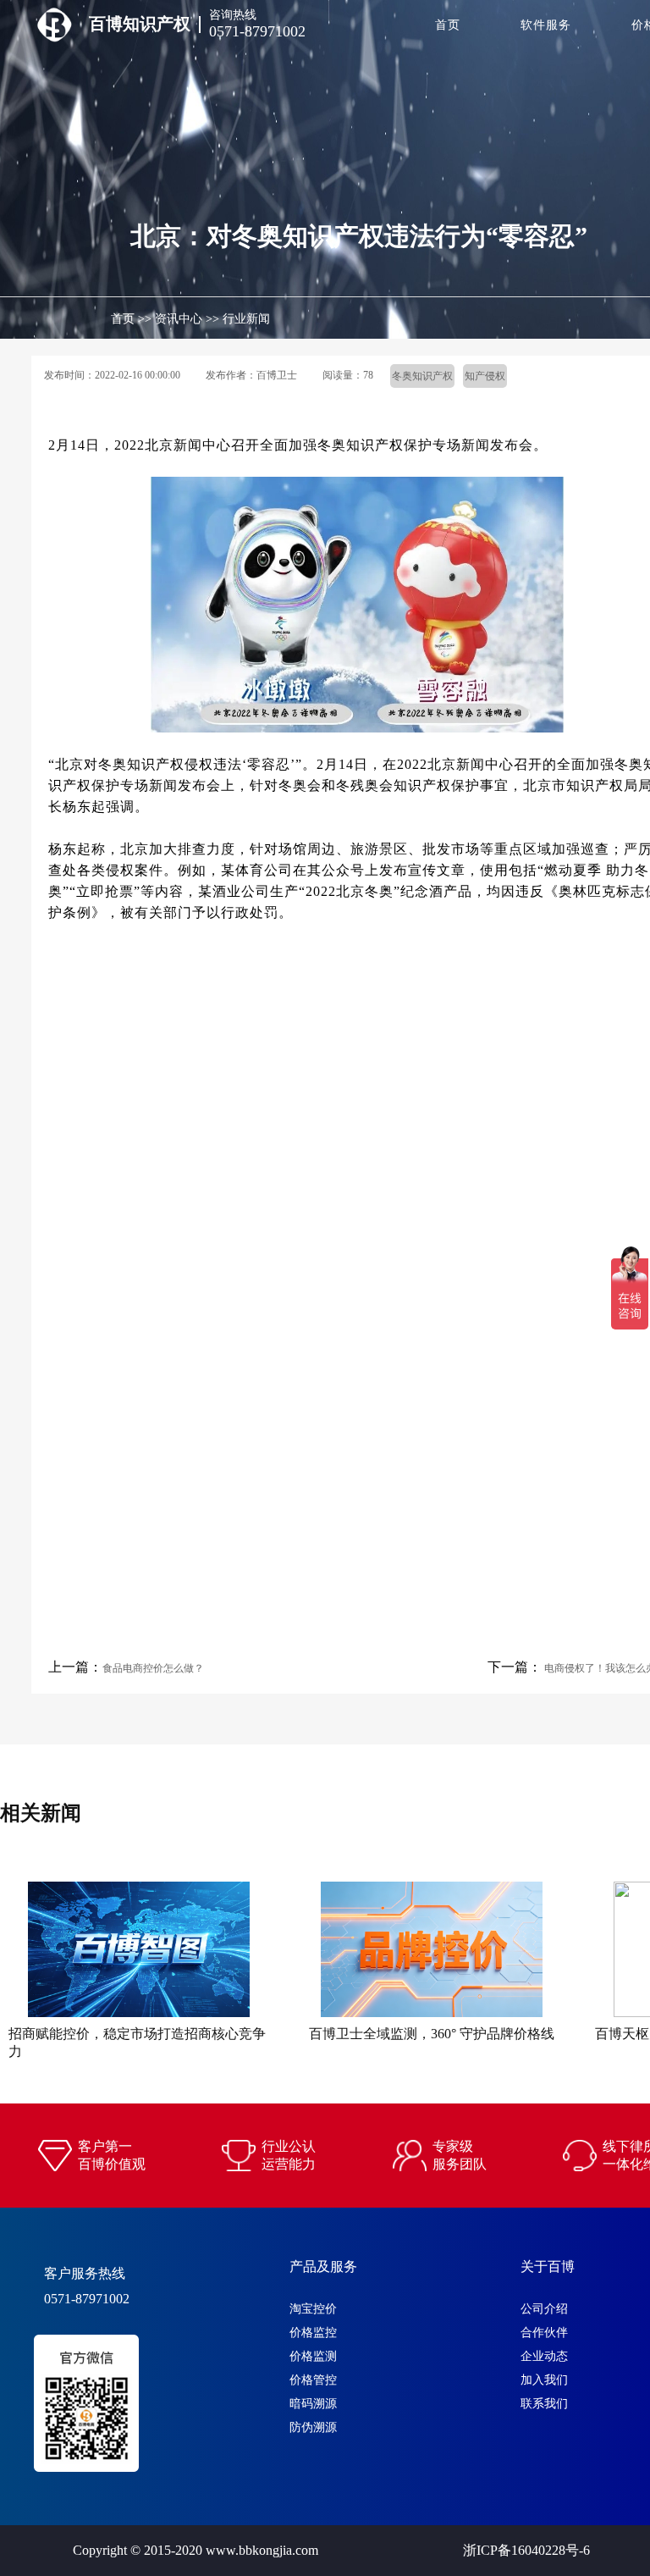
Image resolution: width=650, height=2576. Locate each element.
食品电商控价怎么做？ (153, 1668)
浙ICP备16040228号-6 (526, 2550)
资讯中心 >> (187, 319)
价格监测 (313, 2356)
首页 (448, 25)
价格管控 (313, 2380)
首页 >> (131, 319)
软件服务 (546, 25)
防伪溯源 (313, 2427)
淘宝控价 (313, 2309)
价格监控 (313, 2333)
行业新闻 (246, 319)
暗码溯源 (313, 2404)
